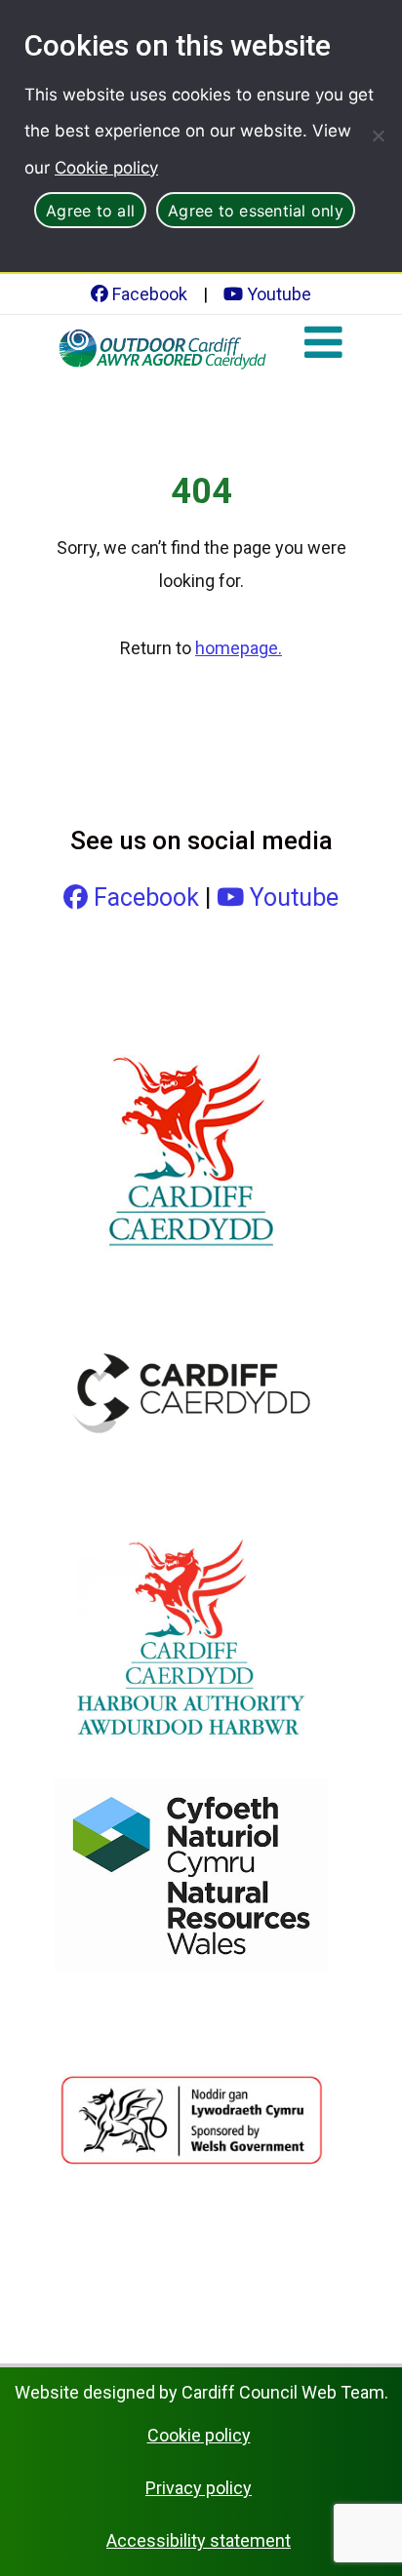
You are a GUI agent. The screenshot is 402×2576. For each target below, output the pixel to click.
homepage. (239, 648)
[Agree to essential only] (378, 136)
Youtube (277, 294)
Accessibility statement (199, 2540)
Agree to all (90, 211)
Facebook (148, 294)
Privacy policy (199, 2488)
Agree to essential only (256, 211)
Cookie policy (106, 168)
